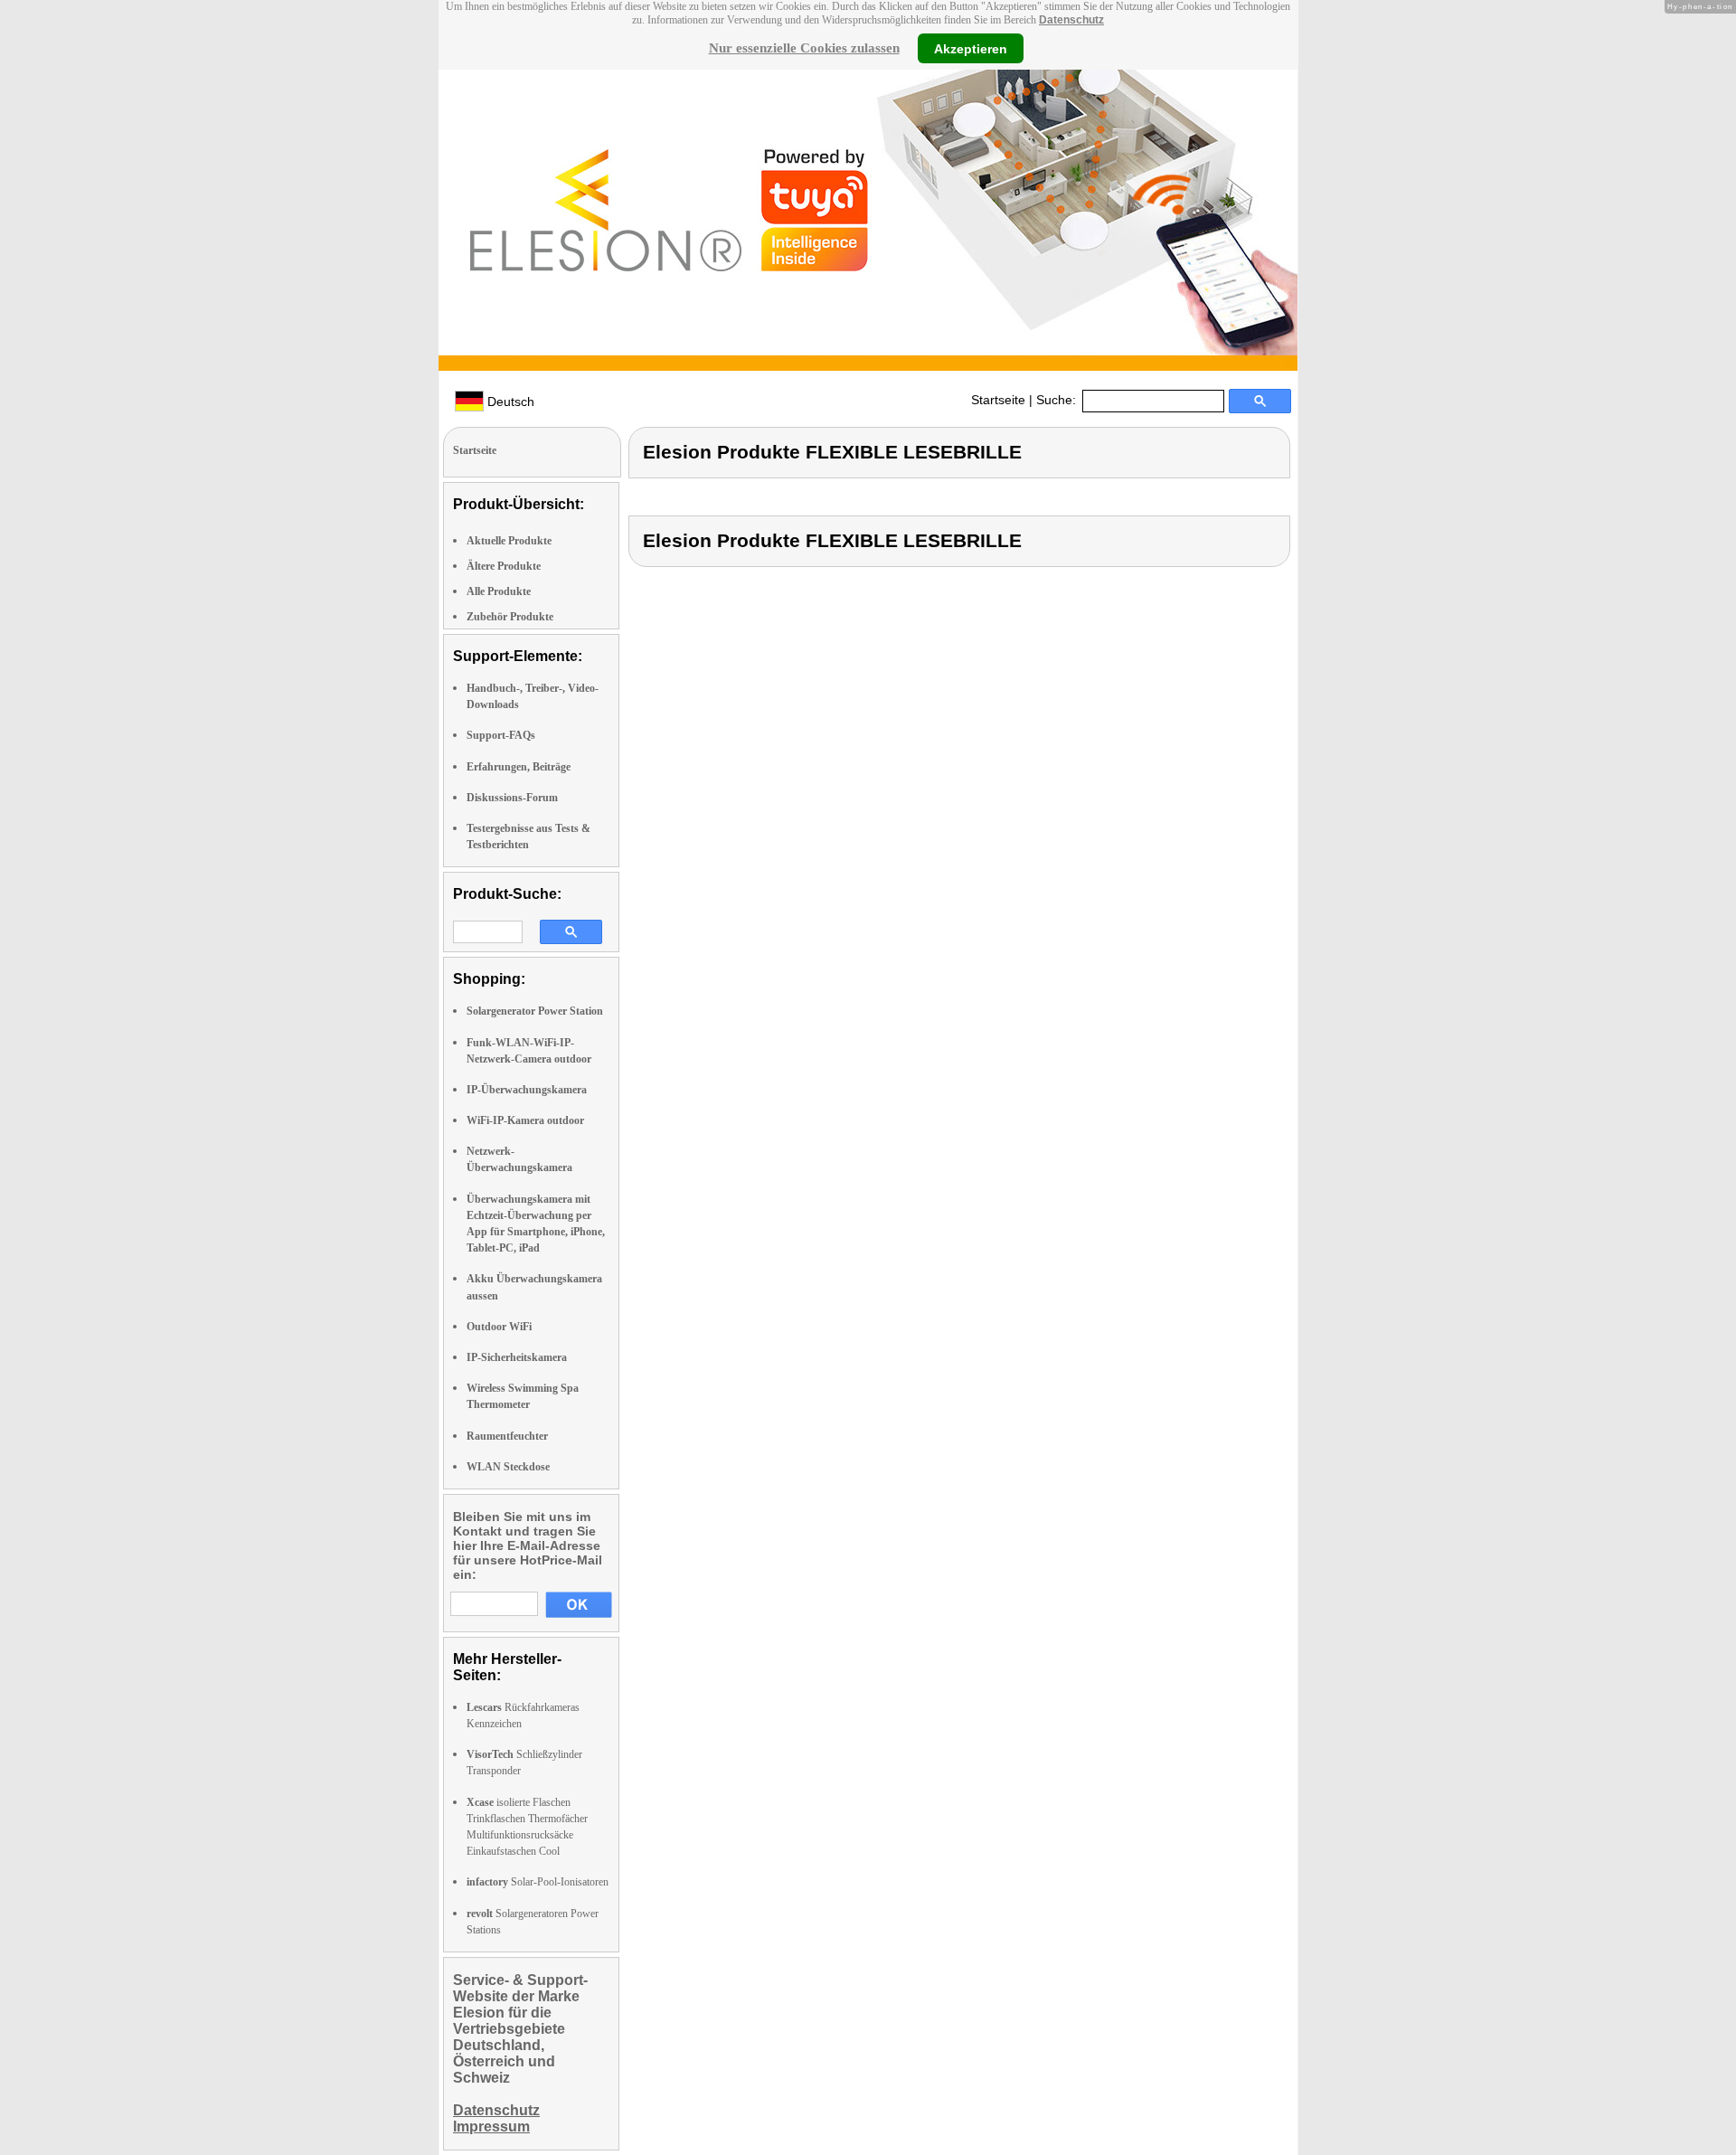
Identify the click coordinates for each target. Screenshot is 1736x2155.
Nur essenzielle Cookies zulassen (804, 48)
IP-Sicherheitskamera (517, 1357)
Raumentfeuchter (507, 1436)
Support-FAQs (501, 735)
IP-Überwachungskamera (527, 1090)
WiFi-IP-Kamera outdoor (525, 1120)
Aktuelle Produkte (509, 541)
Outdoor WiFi (499, 1327)
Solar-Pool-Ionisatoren (538, 1882)
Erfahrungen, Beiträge (519, 767)
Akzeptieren (971, 48)
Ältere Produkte (504, 566)
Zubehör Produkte (510, 617)
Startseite (998, 400)
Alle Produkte (499, 591)
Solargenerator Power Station (535, 1011)
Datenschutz (1071, 20)
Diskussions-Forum (512, 798)
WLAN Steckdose (508, 1467)
